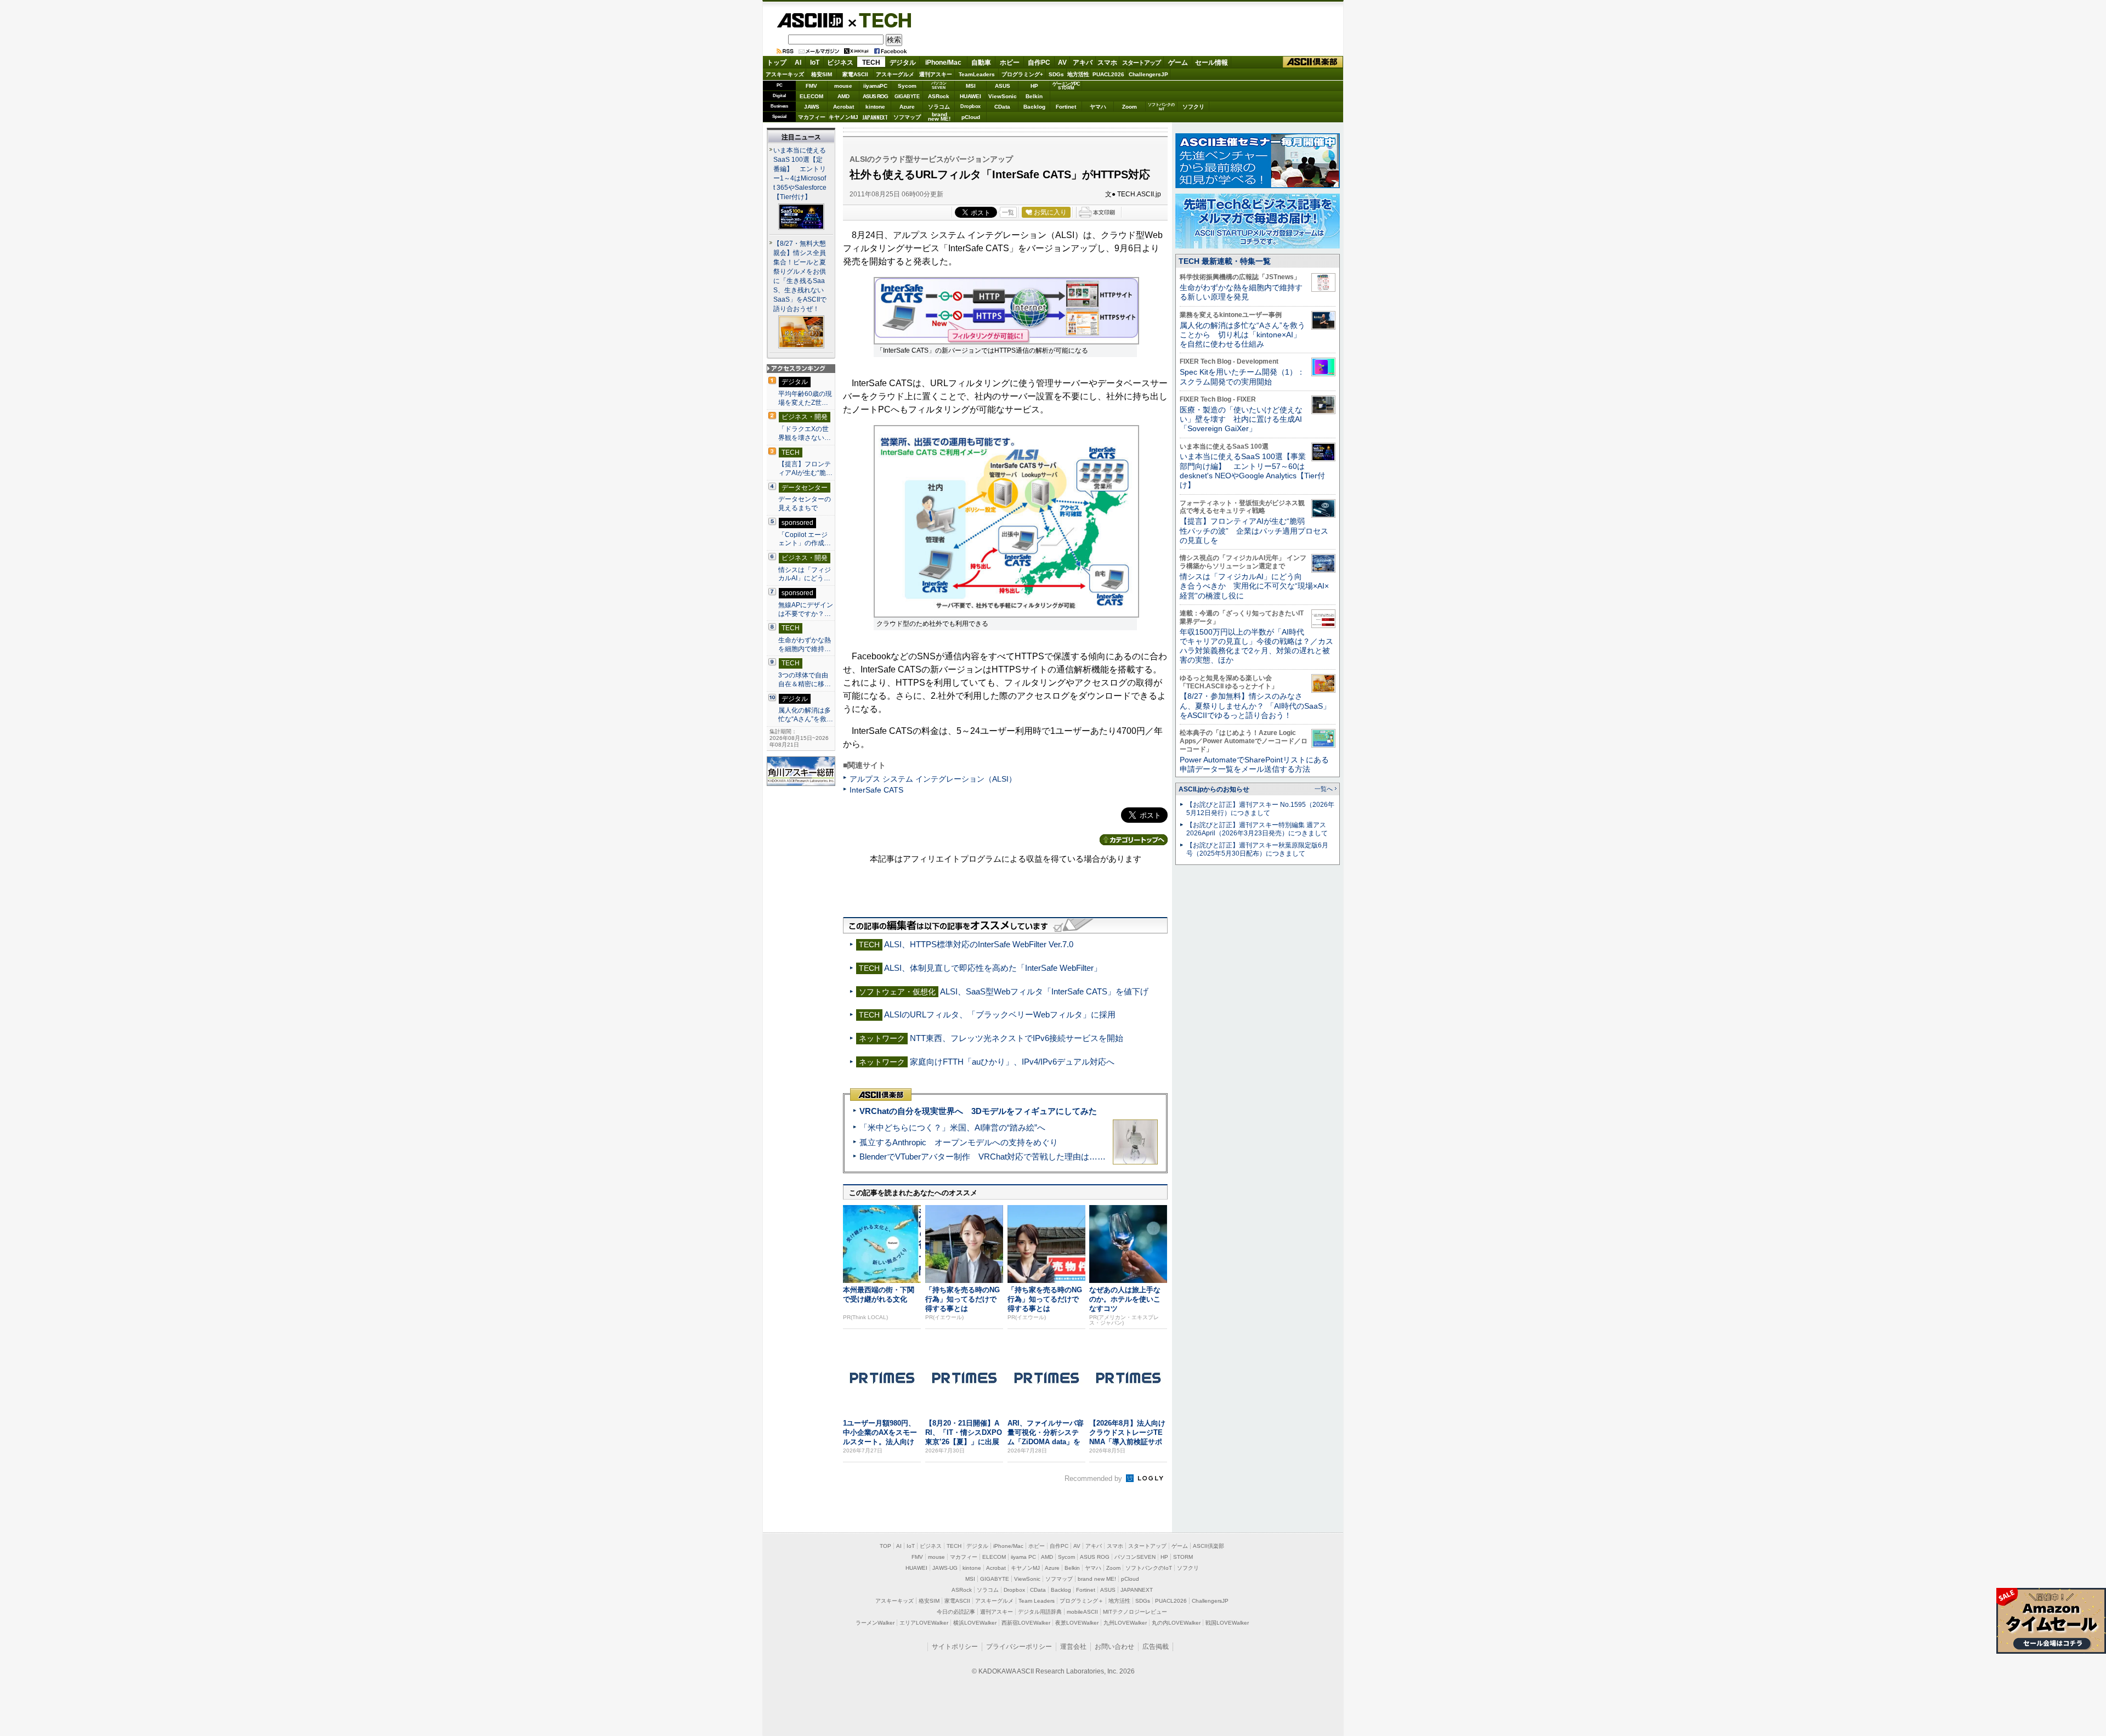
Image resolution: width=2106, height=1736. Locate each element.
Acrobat (843, 107)
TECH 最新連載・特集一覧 (1225, 261)
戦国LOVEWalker (1227, 1623)
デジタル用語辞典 (1040, 1612)
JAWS (812, 107)
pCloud (971, 117)
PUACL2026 (1108, 74)
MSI (971, 86)
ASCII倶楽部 (1313, 62)
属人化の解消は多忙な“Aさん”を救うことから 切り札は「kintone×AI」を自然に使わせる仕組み (1242, 335)
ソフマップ (907, 117)
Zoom (1130, 107)
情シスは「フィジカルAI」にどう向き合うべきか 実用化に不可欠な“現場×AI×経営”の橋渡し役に (1254, 586)
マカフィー (812, 117)
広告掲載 (1156, 1647)
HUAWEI (970, 96)
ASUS (1003, 86)
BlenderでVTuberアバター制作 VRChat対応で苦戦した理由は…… (983, 1157)
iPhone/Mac (943, 63)
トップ (777, 63)
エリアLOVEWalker (924, 1623)
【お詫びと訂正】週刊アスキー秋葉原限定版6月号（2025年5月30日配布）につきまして (1257, 849)
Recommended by (1094, 1478)
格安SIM (822, 74)
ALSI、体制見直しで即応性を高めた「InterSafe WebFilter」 (993, 968)
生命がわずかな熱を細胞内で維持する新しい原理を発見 (1241, 292)
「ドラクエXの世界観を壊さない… (805, 433)
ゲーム (1178, 63)
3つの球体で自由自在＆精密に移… (805, 680)
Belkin (1034, 96)
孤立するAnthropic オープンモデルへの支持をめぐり (959, 1142)
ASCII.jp (810, 20)
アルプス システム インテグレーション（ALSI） (933, 779)
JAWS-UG (945, 1568)
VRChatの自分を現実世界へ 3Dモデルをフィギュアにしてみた (978, 1111)
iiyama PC (1023, 1557)
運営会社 (1073, 1647)
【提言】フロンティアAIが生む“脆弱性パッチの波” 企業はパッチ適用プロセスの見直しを (1254, 531)
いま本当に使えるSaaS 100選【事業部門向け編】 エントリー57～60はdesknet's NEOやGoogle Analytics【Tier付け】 (1252, 471)
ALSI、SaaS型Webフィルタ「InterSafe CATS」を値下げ (1044, 991)
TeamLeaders (977, 74)
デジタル (903, 63)
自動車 (981, 63)
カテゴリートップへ (1134, 840)
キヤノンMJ (843, 117)
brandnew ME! (939, 117)
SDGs (1056, 74)
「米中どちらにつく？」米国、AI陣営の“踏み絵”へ (952, 1127)
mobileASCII (1082, 1612)
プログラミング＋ (1082, 1601)
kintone (875, 107)
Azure (907, 107)
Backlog (1034, 107)
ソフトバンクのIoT (1161, 107)
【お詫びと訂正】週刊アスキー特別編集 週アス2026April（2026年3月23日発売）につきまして (1257, 829)
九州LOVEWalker (1125, 1623)
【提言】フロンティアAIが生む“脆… (805, 468)
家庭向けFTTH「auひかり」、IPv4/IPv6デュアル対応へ (1012, 1062)
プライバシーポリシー (1019, 1647)
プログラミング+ (1022, 74)
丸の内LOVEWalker (1176, 1623)
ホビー (1010, 63)
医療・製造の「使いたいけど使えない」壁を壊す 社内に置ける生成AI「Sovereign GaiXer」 (1241, 419)
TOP (885, 1546)
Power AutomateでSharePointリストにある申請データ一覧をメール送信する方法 (1254, 764)
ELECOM (811, 96)
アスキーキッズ (785, 74)
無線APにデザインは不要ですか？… (806, 609)
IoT (815, 63)
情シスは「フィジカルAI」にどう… (805, 574)
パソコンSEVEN (939, 85)
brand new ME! (1097, 1579)
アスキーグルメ (895, 74)
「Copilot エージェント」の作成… (805, 539)
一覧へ (1324, 789)
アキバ (1083, 63)
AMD (843, 96)
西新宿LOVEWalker (1026, 1623)
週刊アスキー (936, 74)
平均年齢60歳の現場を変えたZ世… (805, 398)
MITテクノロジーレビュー (1135, 1612)
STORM (1183, 1557)
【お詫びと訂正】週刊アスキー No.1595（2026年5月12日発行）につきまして (1260, 809)
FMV (811, 86)
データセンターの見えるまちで (805, 504)
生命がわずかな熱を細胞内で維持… (805, 644)
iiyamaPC (875, 86)
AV (1062, 63)
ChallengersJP (1148, 74)
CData (1002, 107)
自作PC (1039, 63)
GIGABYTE (907, 97)
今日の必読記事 (956, 1612)
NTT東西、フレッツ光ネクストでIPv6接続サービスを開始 (1017, 1038)
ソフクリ (1193, 107)
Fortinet (1066, 107)
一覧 (1008, 212)
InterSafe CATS (876, 790)
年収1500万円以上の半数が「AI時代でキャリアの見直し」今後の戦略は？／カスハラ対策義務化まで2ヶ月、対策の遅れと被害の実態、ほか (1256, 646)
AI (798, 63)
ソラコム (939, 107)
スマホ (1107, 63)
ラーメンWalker (875, 1623)
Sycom (907, 86)
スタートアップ (1141, 63)
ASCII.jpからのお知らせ (1214, 789)
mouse (843, 86)
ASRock (939, 96)
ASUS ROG (875, 96)
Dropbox (970, 106)
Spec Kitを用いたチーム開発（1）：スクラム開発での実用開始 (1242, 377)
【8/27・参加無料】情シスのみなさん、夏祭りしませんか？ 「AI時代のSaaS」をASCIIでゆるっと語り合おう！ (1255, 706)
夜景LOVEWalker (1077, 1623)
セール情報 (1211, 63)
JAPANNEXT (875, 117)
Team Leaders (1037, 1601)
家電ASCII (855, 74)
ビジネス (840, 63)
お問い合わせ (1114, 1647)
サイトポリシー (955, 1647)
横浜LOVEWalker (975, 1623)
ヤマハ (1098, 107)
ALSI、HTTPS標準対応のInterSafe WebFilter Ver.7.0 (979, 944)
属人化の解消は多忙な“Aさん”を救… (806, 715)
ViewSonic (1003, 96)
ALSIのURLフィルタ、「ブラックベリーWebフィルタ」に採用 (1000, 1014)
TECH (881, 20)
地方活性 (1078, 74)
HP (1034, 86)
